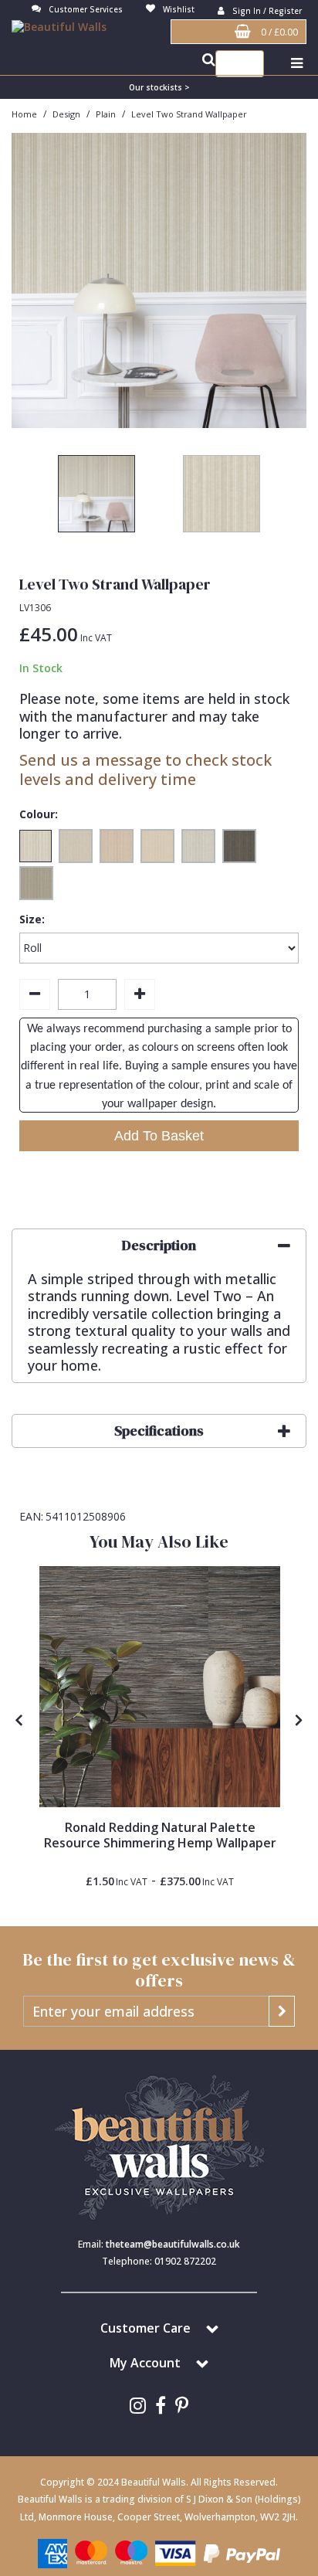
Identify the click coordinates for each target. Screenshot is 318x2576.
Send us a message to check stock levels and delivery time (145, 770)
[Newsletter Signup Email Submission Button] (282, 2011)
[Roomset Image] (160, 1687)
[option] (159, 280)
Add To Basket (159, 1136)
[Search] (249, 64)
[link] (138, 2406)
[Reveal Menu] (297, 64)
